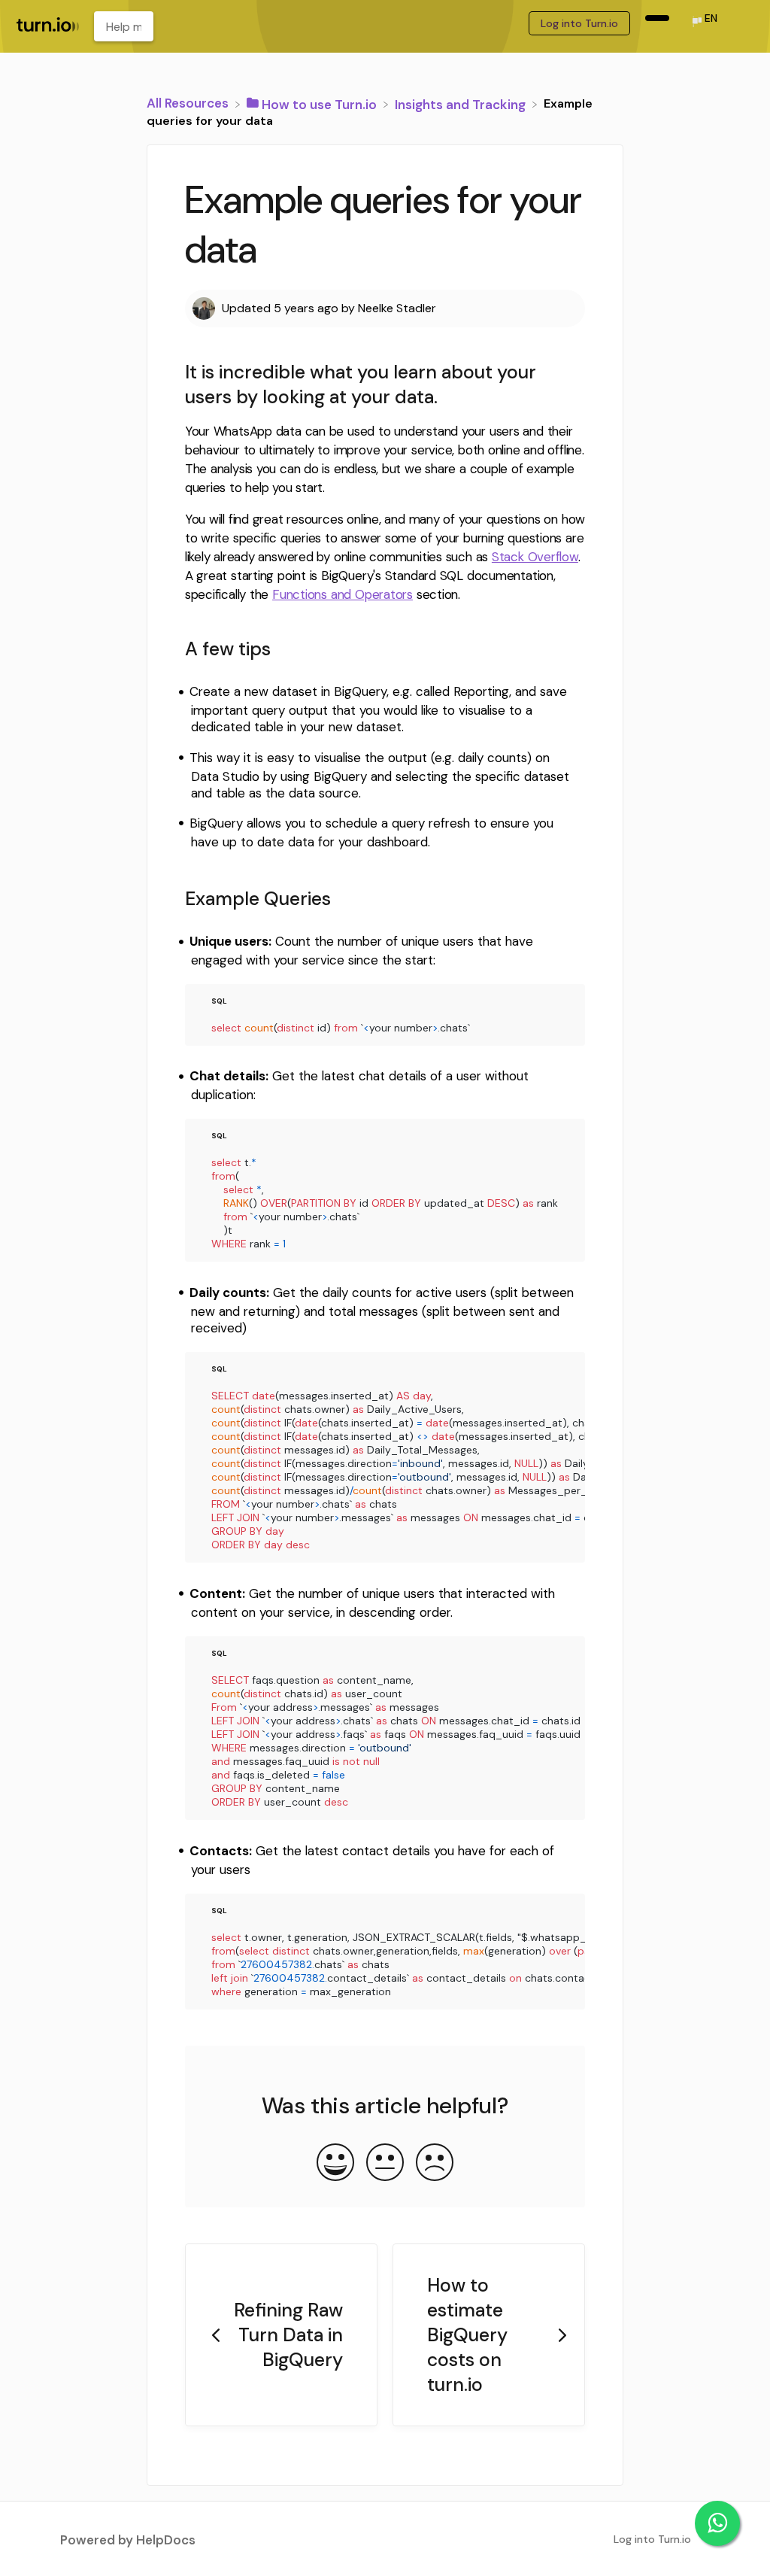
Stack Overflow (535, 557)
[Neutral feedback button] (385, 2164)
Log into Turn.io (579, 23)
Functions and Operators (343, 594)
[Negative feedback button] (435, 2164)
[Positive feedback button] (335, 2164)
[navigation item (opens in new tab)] (657, 18)
